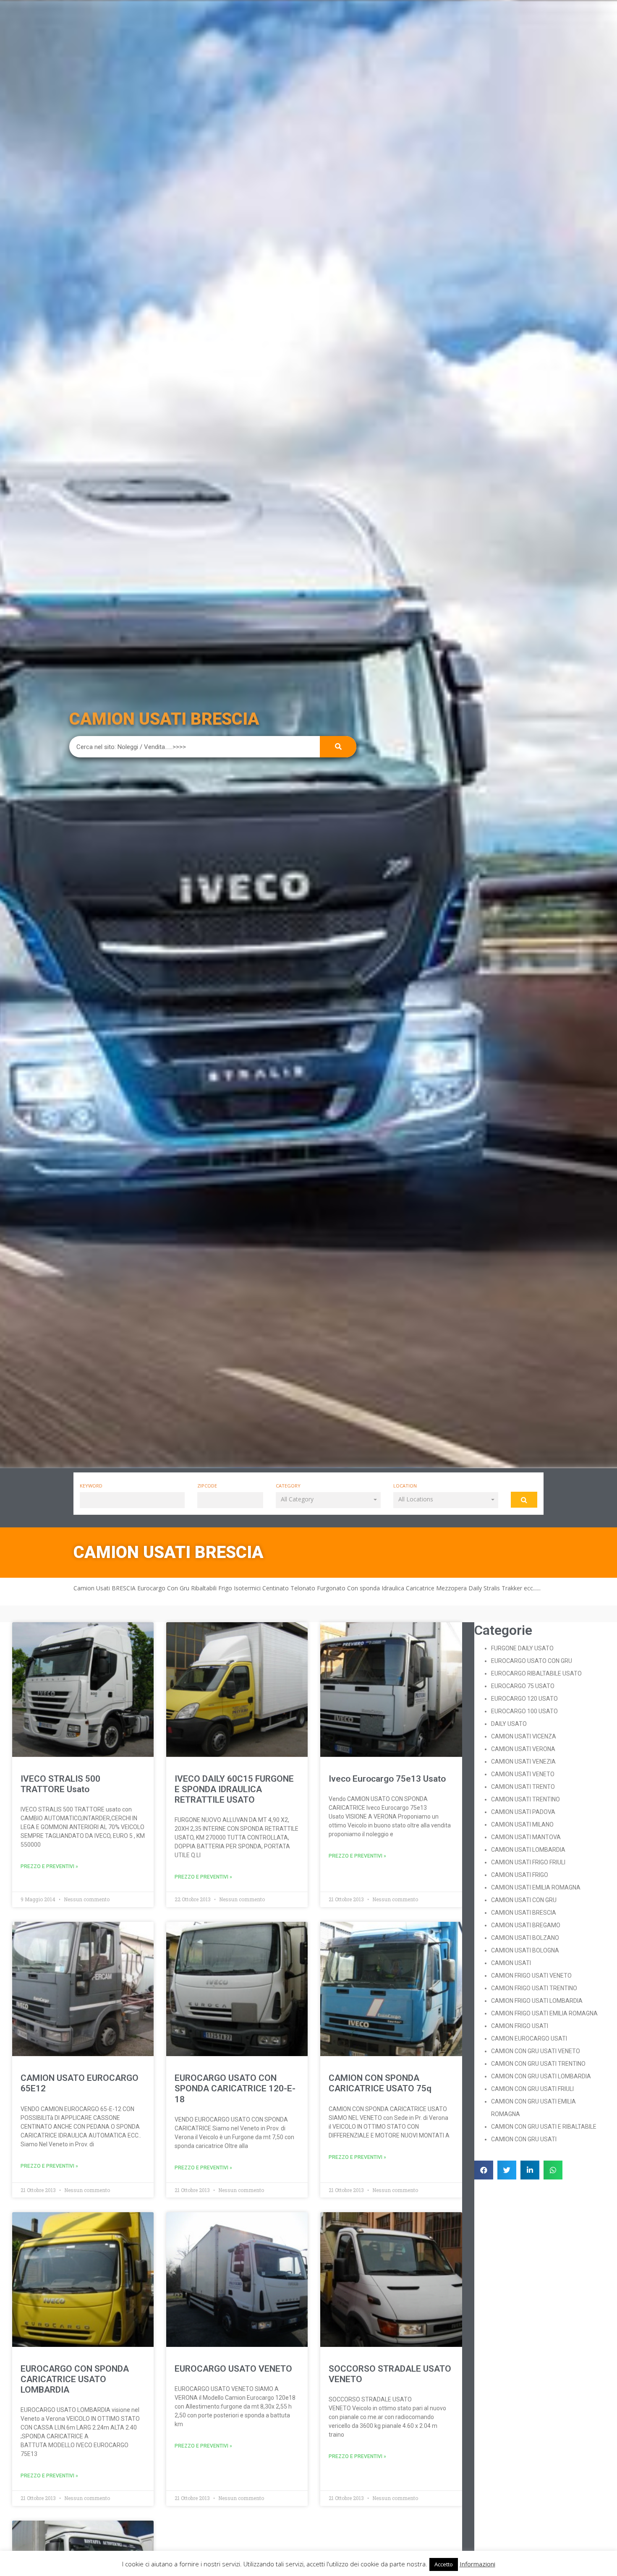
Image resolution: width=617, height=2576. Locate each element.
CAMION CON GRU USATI (524, 2139)
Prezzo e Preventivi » (49, 1866)
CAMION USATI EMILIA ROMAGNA (536, 1887)
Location (405, 1486)
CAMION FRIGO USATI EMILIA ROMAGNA (544, 2013)
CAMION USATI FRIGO (520, 1875)
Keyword (91, 1486)
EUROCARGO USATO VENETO (233, 2369)
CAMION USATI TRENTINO (525, 1799)
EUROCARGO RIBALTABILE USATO (536, 1673)
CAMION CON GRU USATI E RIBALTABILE (544, 2127)
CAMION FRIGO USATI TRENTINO (534, 1988)
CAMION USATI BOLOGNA (525, 1950)
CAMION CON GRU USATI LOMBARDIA (541, 2076)
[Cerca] (338, 747)
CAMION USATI (511, 1963)
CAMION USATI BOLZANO (525, 1938)
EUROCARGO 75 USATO (523, 1686)
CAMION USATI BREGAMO (526, 1925)
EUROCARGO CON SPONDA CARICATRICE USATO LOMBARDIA (75, 2379)
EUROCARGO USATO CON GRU (532, 1661)
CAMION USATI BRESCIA (524, 1913)
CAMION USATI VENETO (523, 1774)
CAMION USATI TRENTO (523, 1787)
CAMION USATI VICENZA (524, 1736)
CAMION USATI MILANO (522, 1824)
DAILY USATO (509, 1724)
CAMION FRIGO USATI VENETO (531, 1976)
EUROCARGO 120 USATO (524, 1699)
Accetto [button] (444, 2564)
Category (288, 1486)
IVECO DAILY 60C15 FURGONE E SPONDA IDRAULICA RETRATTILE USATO (234, 1789)
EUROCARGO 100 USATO (524, 1711)
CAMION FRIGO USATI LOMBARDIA (537, 2001)
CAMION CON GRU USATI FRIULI (532, 2089)
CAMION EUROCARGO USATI (529, 2038)
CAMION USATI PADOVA (523, 1812)
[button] (328, 1500)
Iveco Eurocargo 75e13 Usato (387, 1779)
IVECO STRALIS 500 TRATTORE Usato (60, 1784)
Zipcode (207, 1486)
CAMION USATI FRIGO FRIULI (528, 1862)
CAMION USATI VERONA (523, 1749)
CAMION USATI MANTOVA (526, 1837)
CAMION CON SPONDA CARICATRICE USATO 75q (380, 2083)
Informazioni (477, 2564)
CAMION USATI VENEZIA (523, 1762)
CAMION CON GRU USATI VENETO (536, 2051)
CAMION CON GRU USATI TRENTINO (538, 2064)
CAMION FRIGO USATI (520, 2026)
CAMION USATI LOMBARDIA (528, 1850)
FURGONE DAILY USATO (522, 1648)
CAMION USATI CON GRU (524, 1900)
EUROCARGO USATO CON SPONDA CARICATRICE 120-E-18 (235, 2088)
